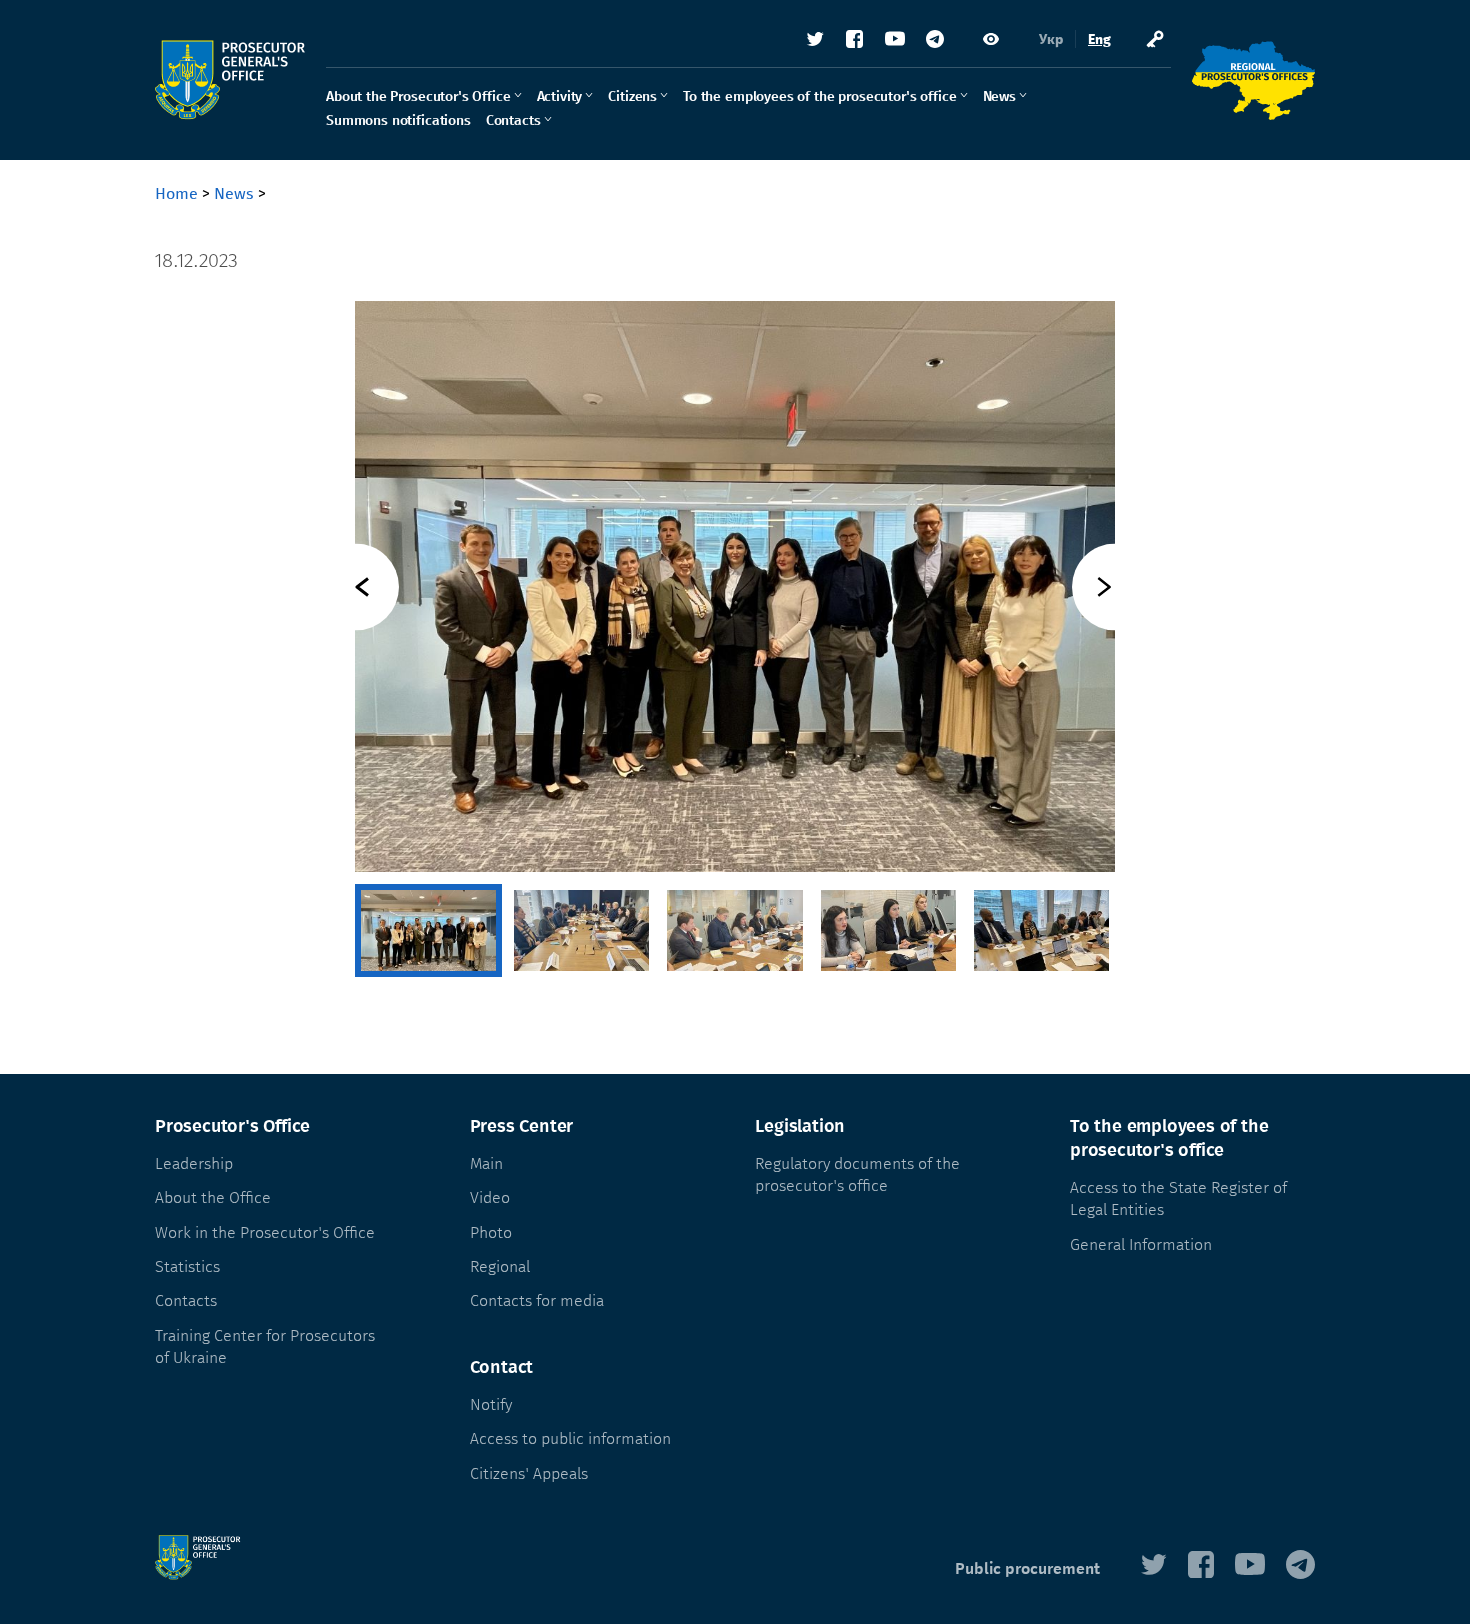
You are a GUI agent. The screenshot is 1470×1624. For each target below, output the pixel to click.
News (999, 96)
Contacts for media (537, 1300)
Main (486, 1163)
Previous (355, 586)
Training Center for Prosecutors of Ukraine (265, 1346)
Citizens (632, 96)
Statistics (187, 1266)
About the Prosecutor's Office (418, 96)
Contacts (513, 120)
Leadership (194, 1163)
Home (176, 193)
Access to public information (570, 1438)
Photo (491, 1232)
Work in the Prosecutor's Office (265, 1232)
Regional (500, 1266)
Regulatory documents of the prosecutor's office (857, 1174)
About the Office (213, 1197)
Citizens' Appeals (529, 1473)
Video (490, 1197)
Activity (560, 96)
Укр (1051, 39)
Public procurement (1027, 1568)
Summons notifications (398, 120)
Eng (1099, 39)
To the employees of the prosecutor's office (819, 96)
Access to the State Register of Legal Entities (1178, 1198)
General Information (1141, 1244)
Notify (491, 1404)
